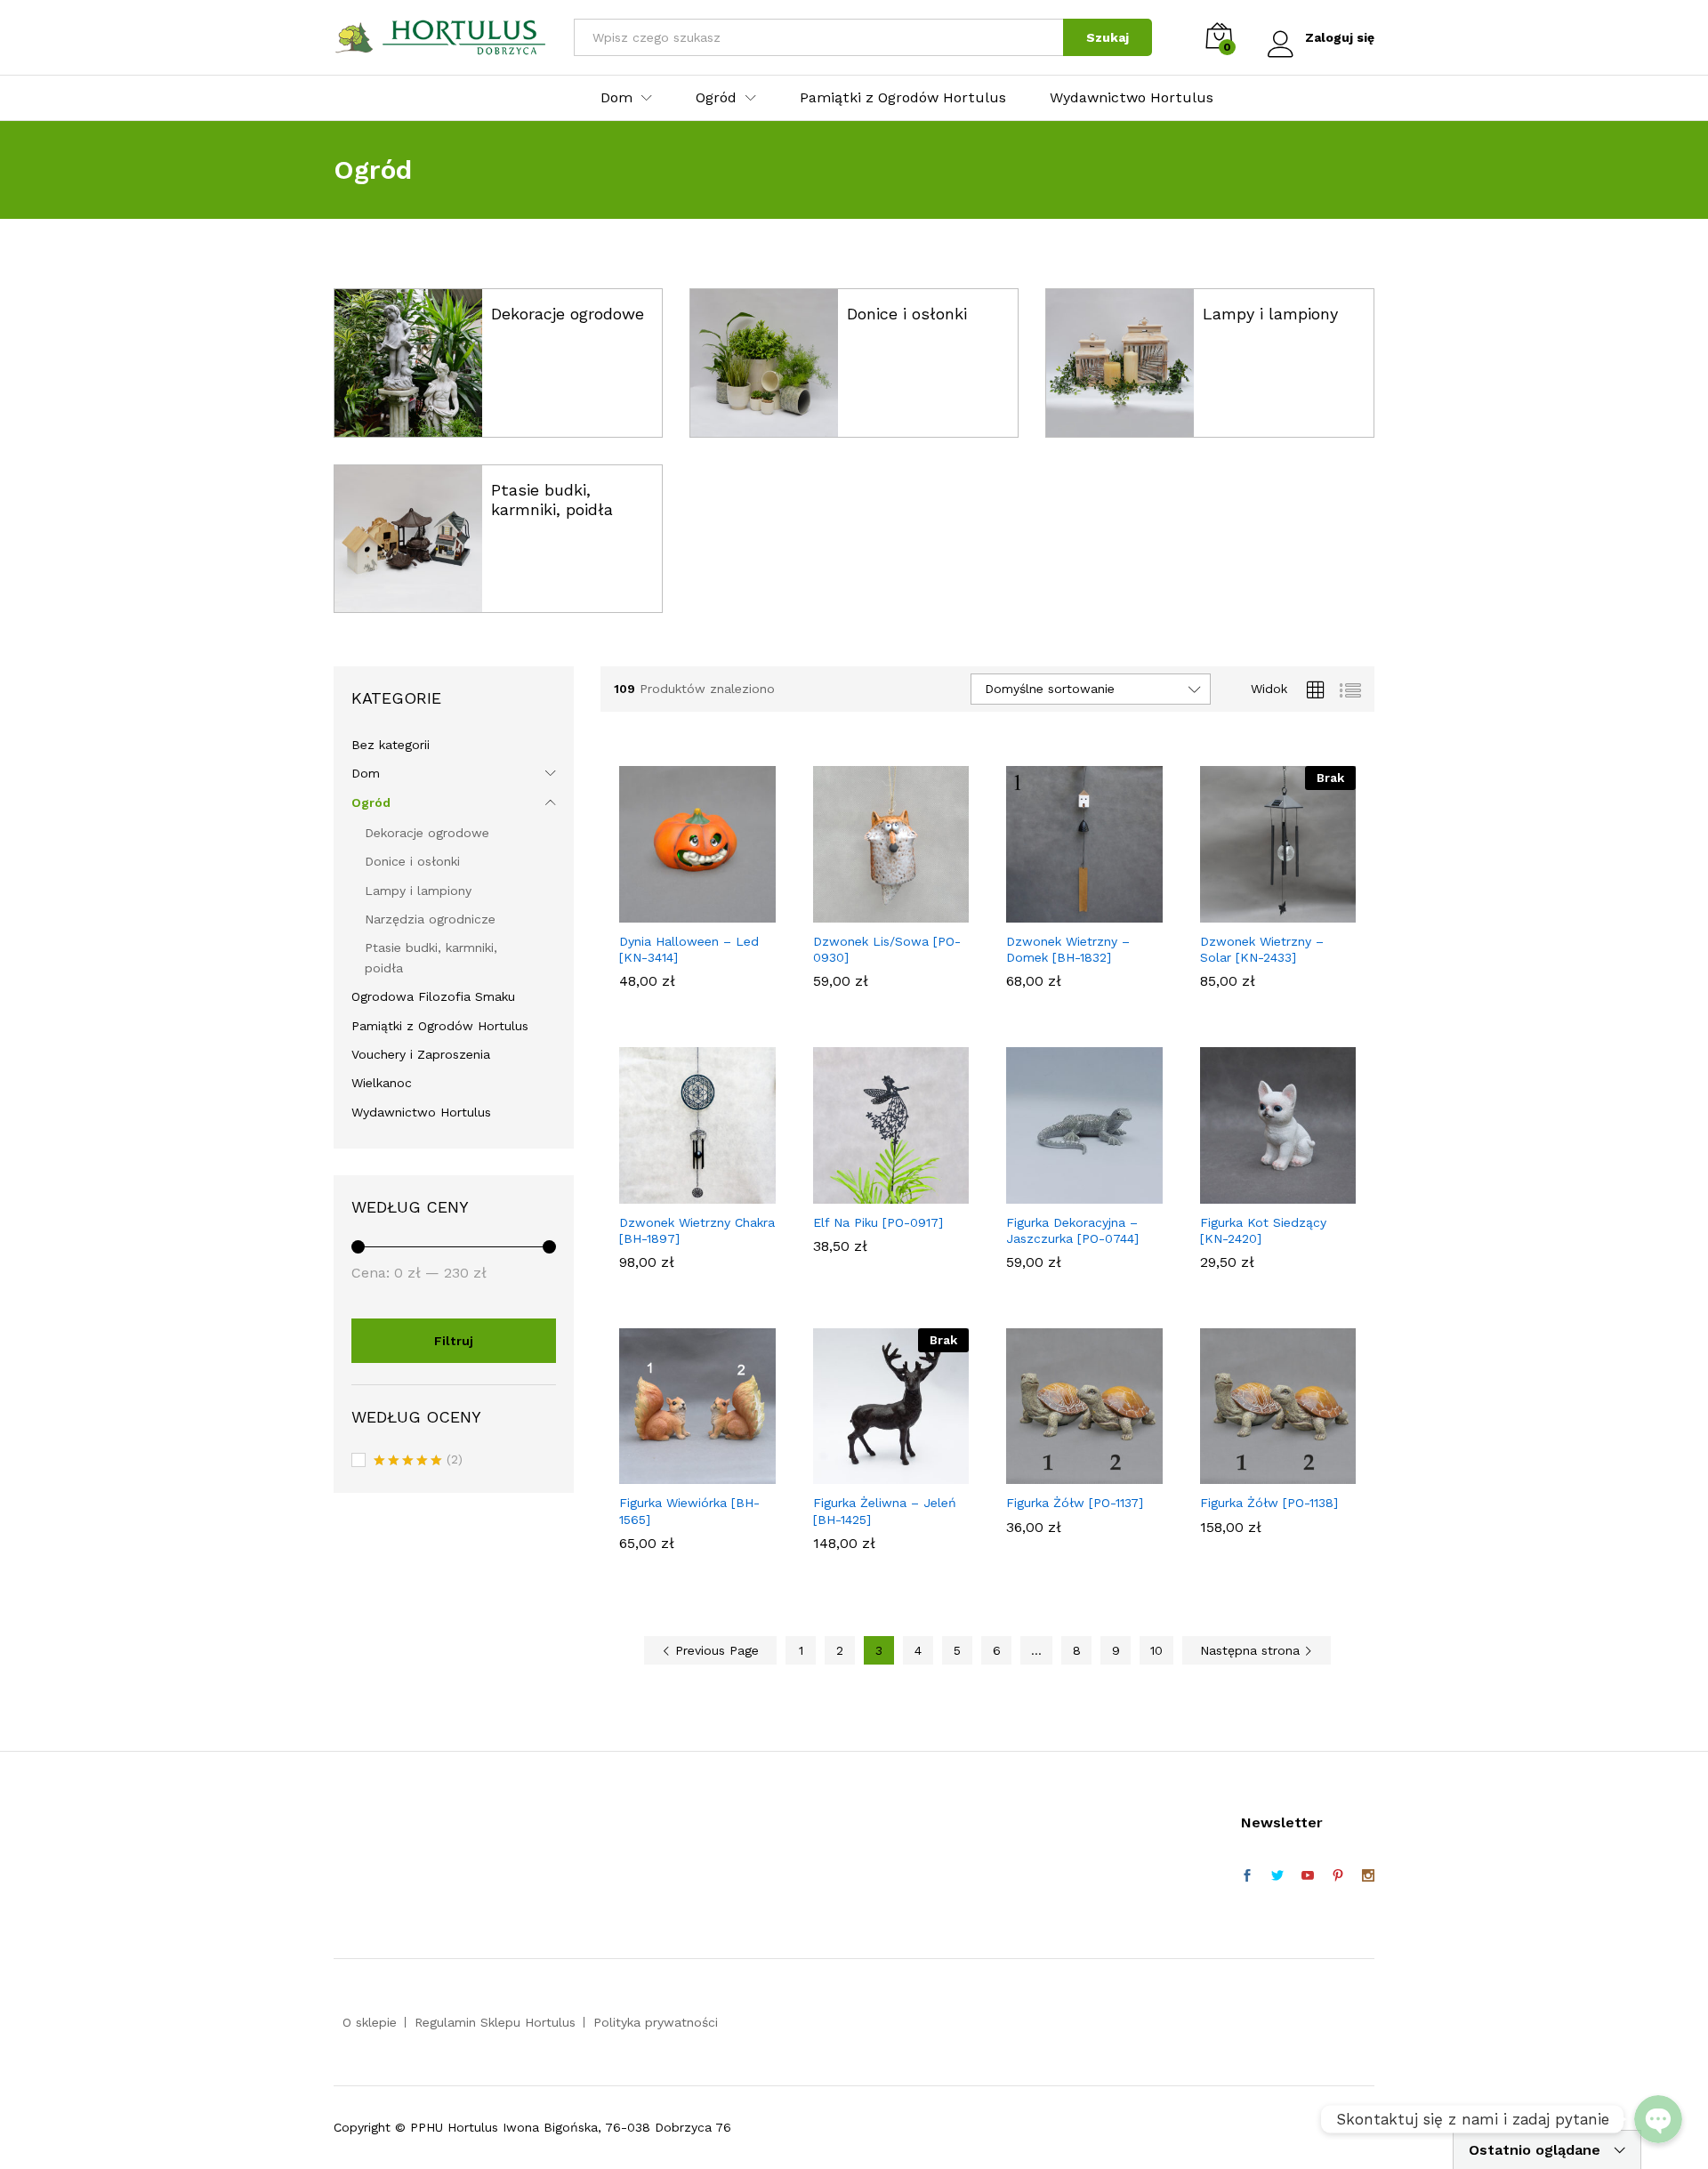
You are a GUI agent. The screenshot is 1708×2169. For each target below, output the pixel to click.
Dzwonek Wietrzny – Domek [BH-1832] (1068, 949)
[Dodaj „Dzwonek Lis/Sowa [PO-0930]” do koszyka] (870, 912)
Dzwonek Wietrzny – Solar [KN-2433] (1262, 949)
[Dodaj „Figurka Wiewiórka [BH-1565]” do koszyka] (677, 1473)
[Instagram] (1368, 1876)
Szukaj (1108, 37)
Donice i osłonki (907, 314)
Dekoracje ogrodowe (568, 314)
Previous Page (715, 1650)
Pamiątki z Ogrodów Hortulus (903, 98)
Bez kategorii (391, 745)
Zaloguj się (1340, 37)
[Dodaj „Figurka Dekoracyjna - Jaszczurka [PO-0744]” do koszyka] (1064, 1193)
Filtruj (454, 1341)
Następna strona (1252, 1650)
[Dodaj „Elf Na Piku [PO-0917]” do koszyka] (870, 1193)
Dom (366, 773)
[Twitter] (1277, 1876)
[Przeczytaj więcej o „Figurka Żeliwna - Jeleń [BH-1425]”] (870, 1473)
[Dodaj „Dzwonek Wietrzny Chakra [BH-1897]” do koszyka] (677, 1193)
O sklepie (370, 2022)
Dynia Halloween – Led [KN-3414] (689, 949)
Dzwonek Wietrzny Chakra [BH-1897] (697, 1230)
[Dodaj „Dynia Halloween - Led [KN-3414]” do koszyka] (677, 912)
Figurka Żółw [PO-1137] (1075, 1503)
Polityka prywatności (656, 2022)
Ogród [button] (716, 98)
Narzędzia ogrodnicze (430, 919)
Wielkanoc (382, 1083)
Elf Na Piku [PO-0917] (878, 1222)
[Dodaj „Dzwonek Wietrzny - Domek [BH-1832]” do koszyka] (1064, 912)
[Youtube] (1308, 1876)
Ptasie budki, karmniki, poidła (552, 500)
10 (1156, 1650)
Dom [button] (616, 98)
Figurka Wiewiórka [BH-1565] (689, 1511)
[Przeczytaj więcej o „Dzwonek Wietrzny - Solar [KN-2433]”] (1257, 912)
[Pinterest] (1338, 1876)
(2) (418, 1461)
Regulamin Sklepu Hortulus (495, 2022)
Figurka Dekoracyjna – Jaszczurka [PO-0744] (1072, 1230)
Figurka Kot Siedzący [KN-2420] (1263, 1230)
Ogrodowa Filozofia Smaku (433, 996)
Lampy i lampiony (1270, 314)
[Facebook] (1247, 1876)
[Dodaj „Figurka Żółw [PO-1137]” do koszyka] (1064, 1473)
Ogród (371, 802)
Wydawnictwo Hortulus (1132, 98)
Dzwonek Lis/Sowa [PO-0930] (887, 949)
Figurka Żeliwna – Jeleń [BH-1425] (885, 1511)
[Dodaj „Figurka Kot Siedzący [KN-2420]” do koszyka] (1257, 1193)
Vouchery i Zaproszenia (421, 1054)
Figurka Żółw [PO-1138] (1269, 1503)
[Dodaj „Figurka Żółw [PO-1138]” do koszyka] (1257, 1473)
